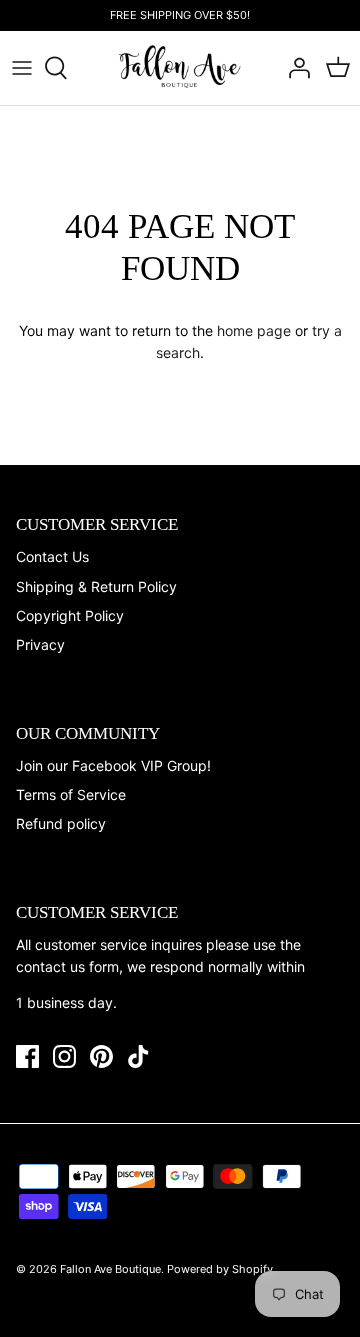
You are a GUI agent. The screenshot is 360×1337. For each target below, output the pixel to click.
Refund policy (61, 823)
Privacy (40, 644)
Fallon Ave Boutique (110, 1269)
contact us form (67, 966)
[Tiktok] (138, 1056)
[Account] (294, 68)
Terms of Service (71, 794)
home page (254, 330)
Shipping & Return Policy (96, 586)
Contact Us (52, 556)
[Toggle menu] (22, 68)
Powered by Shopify (220, 1269)
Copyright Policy (70, 615)
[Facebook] (27, 1056)
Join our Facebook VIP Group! (113, 765)
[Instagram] (64, 1056)
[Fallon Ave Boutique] (180, 67)
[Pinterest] (101, 1056)
